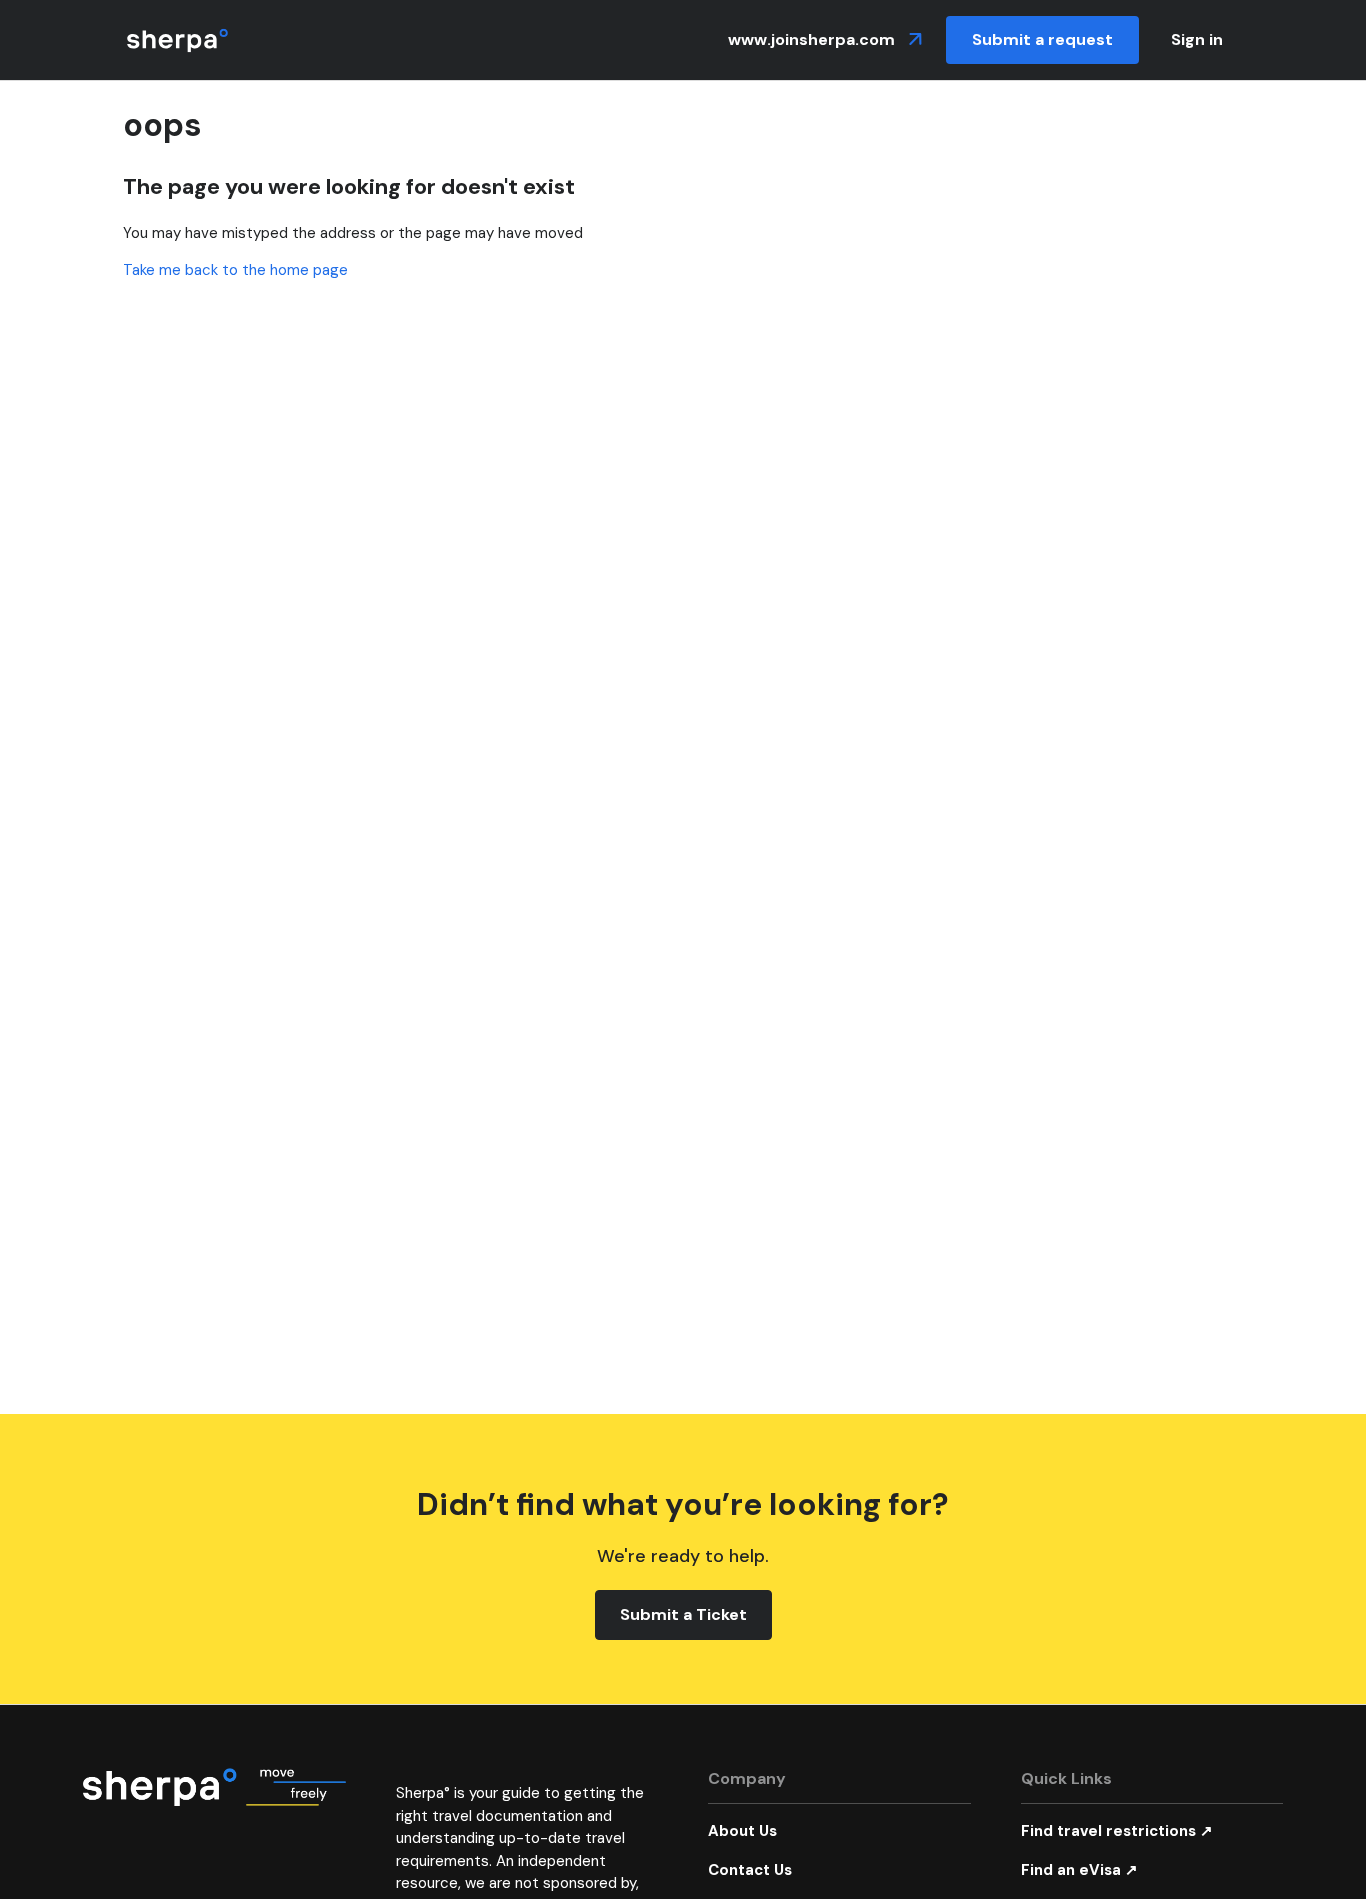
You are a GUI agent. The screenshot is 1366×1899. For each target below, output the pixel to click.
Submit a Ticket (683, 1614)
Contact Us (750, 1870)
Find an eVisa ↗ (1079, 1870)
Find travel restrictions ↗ (1117, 1831)
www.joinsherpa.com (813, 39)
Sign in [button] (1197, 39)
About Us (742, 1831)
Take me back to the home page (235, 270)
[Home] (177, 40)
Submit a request (1042, 39)
